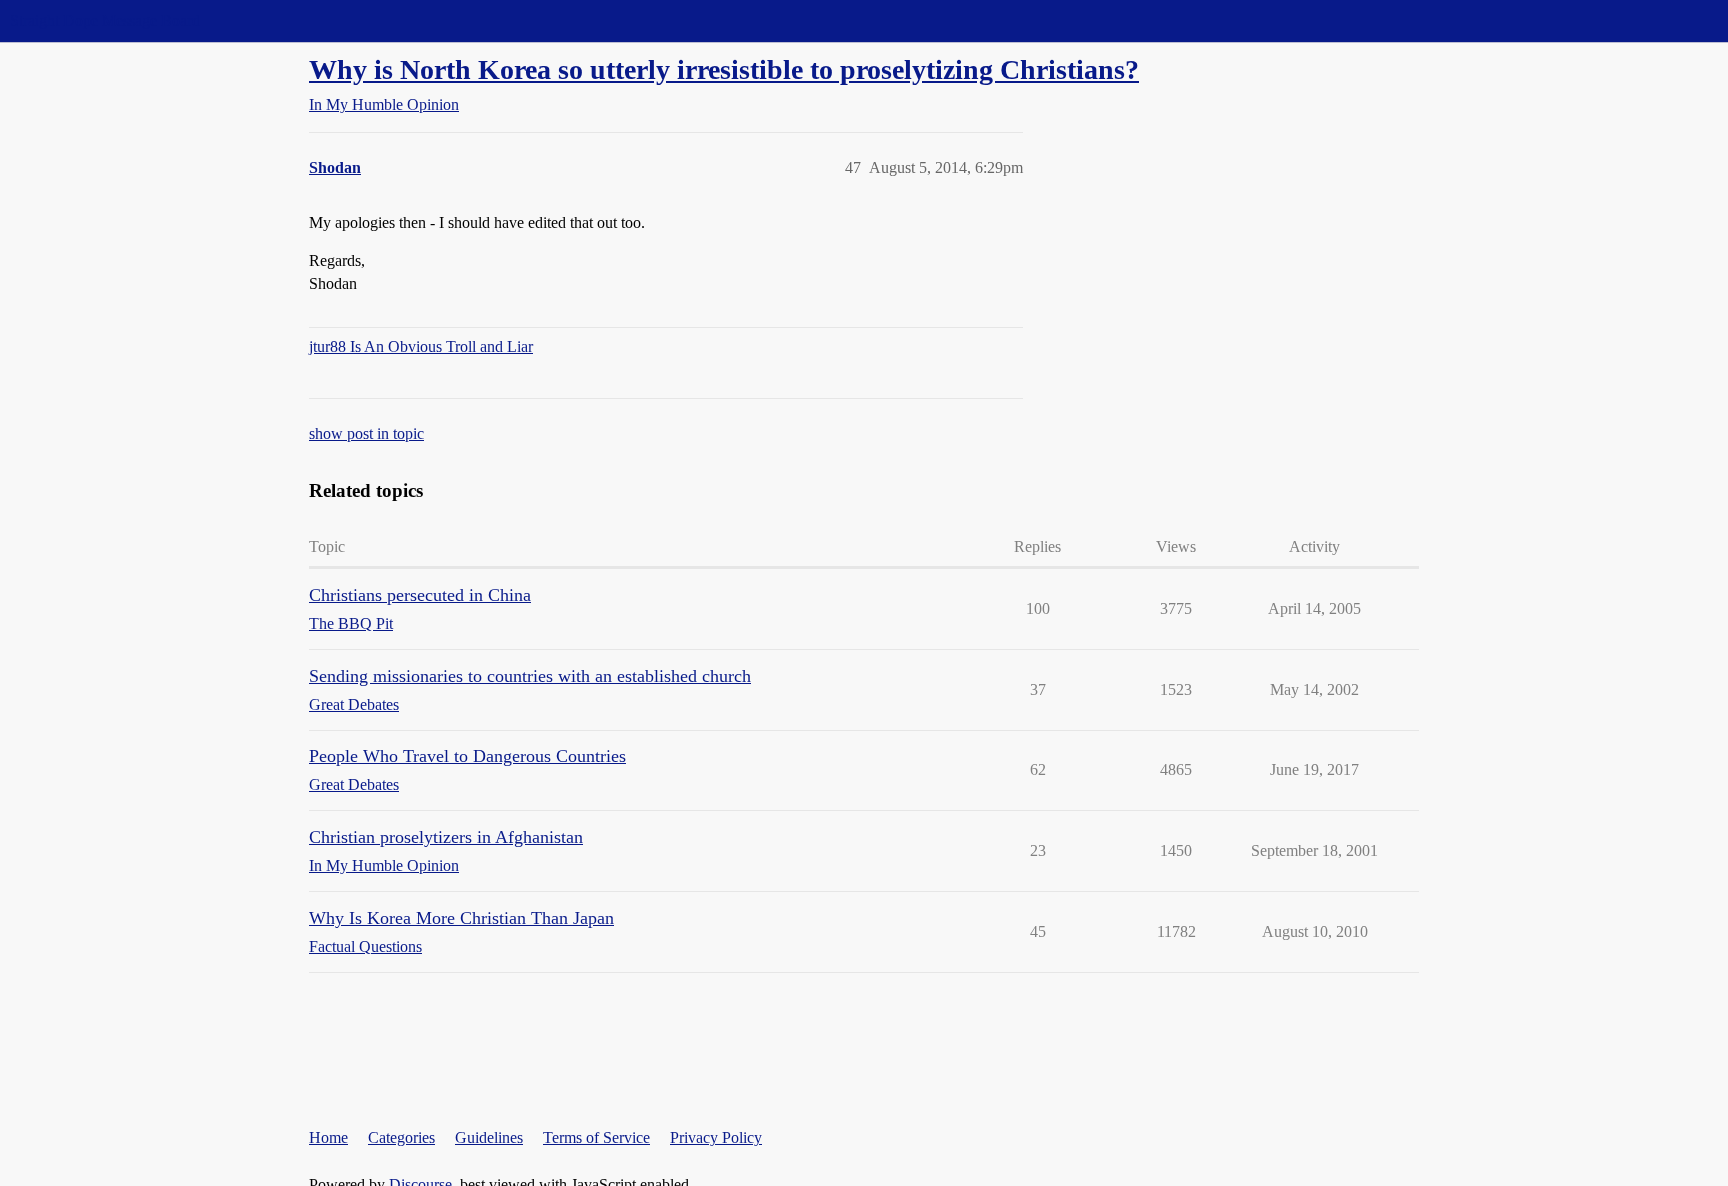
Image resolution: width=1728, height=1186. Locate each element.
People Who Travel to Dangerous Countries (467, 756)
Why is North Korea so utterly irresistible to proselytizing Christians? (724, 69)
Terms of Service (596, 1137)
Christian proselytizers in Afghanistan (446, 837)
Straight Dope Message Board (105, 20)
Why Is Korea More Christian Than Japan (461, 918)
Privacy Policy (716, 1137)
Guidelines (489, 1137)
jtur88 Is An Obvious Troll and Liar (421, 346)
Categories (401, 1137)
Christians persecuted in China (420, 595)
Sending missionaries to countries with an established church (530, 676)
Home (328, 1137)
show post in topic (366, 433)
